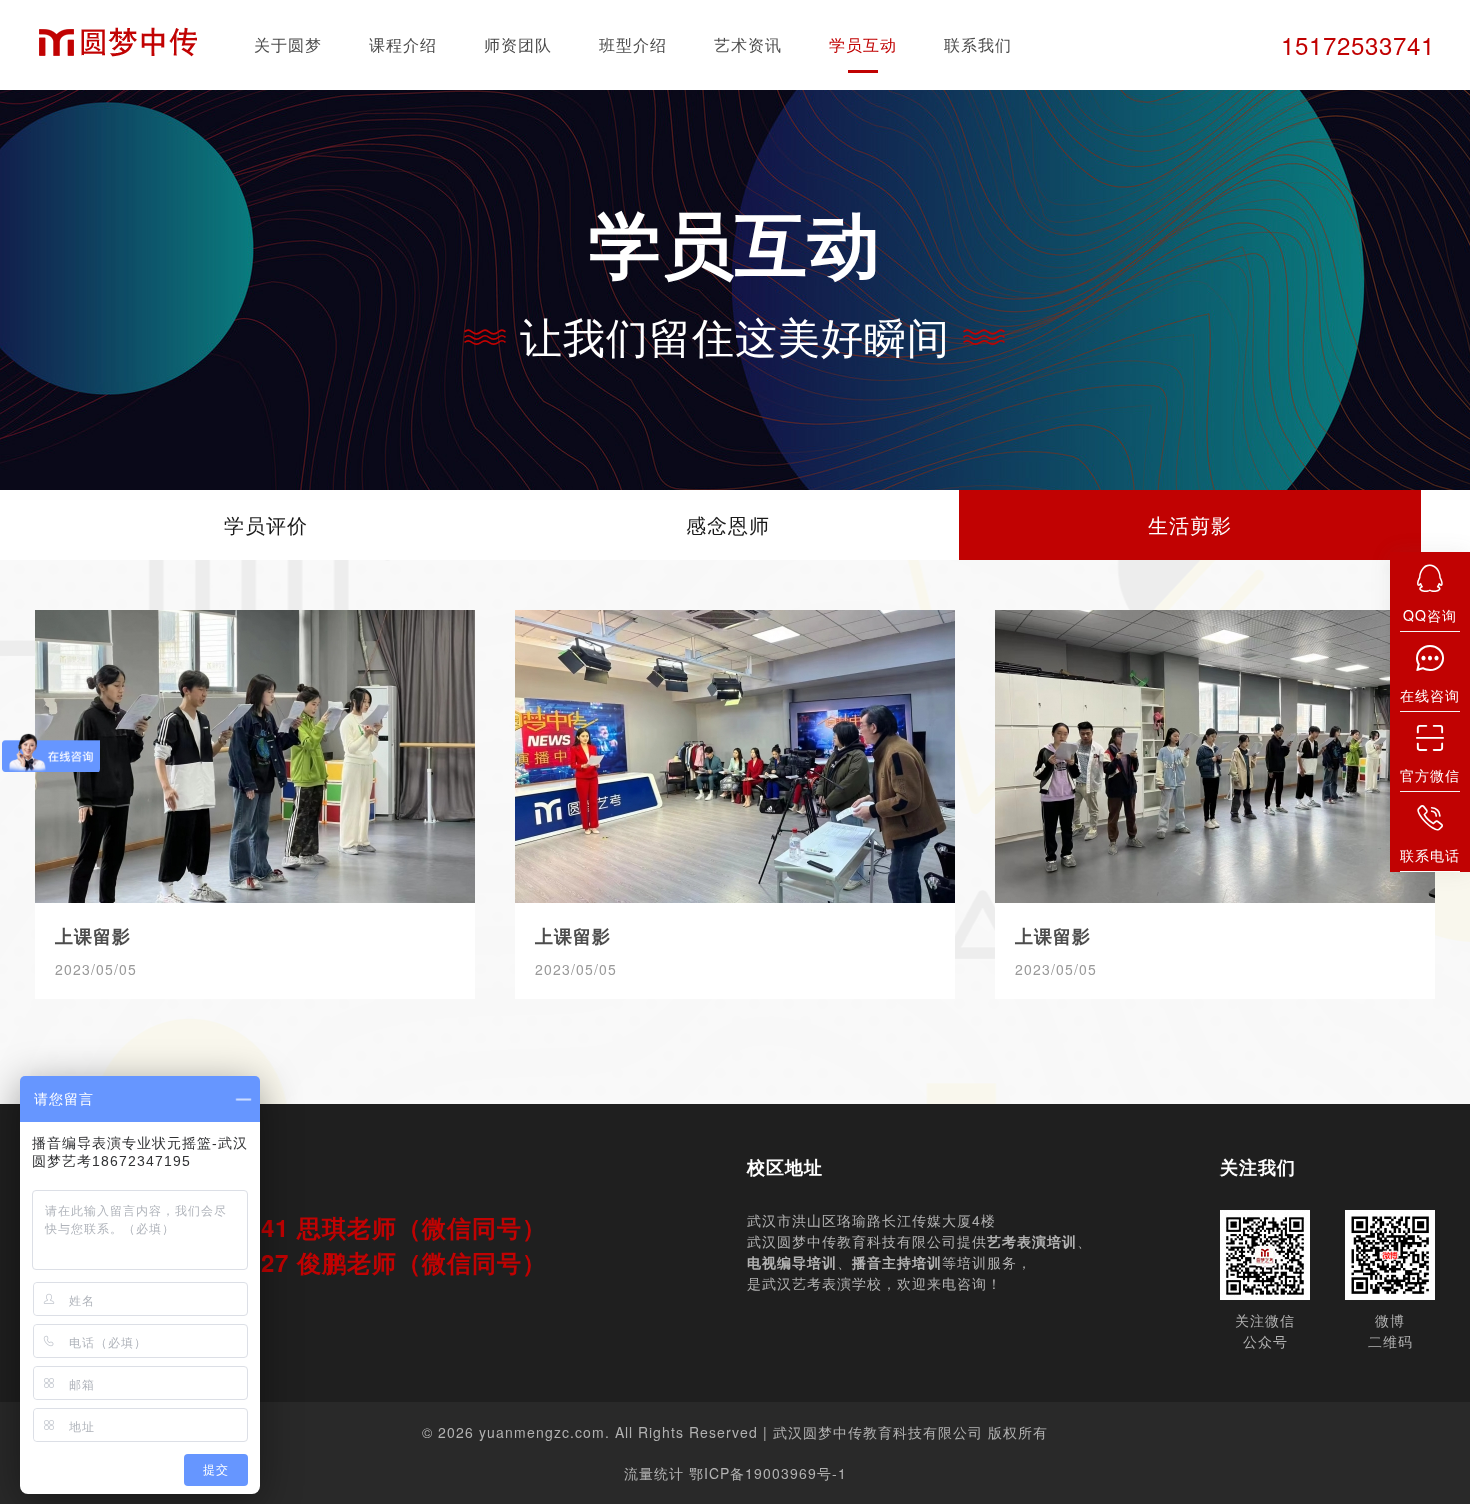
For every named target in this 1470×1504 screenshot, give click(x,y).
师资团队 (518, 44)
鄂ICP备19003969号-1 (768, 1473)
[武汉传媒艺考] (117, 45)
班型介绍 (633, 44)
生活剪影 (1190, 524)
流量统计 (654, 1473)
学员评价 (266, 524)
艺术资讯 (748, 44)
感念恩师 (728, 524)
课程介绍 (403, 44)
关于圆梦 (288, 44)
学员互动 (863, 44)
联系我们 (978, 44)
